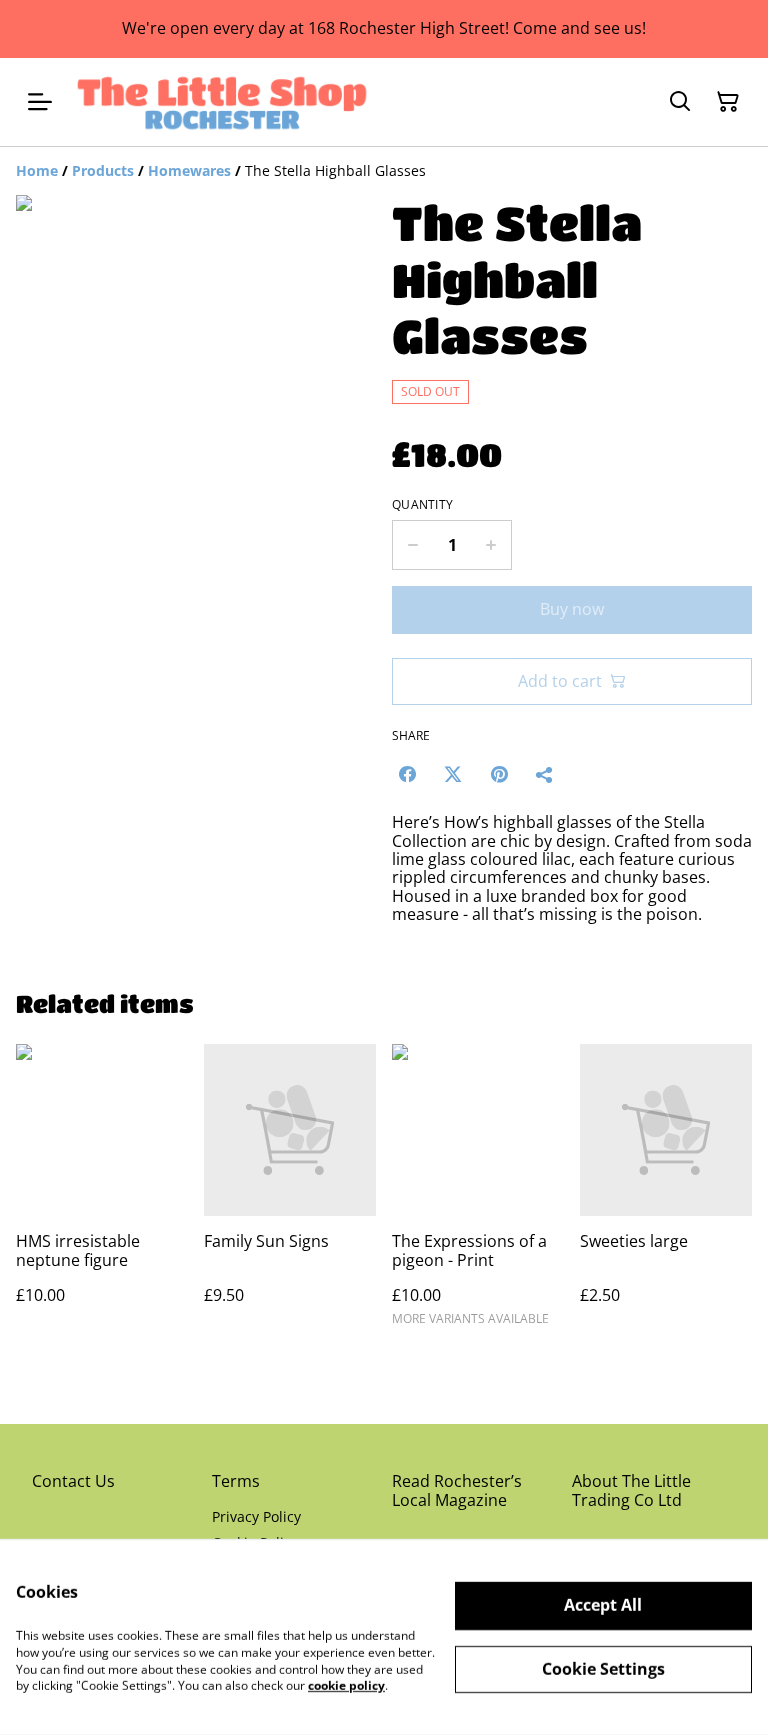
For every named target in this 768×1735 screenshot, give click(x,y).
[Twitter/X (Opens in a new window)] (453, 774)
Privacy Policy (256, 1516)
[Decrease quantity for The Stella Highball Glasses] (412, 545)
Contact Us (73, 1481)
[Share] (545, 774)
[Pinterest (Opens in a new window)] (499, 774)
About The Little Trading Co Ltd (631, 1490)
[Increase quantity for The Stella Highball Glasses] (491, 545)
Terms (236, 1481)
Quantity (422, 505)
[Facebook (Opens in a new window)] (407, 774)
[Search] (680, 102)
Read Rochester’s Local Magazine (457, 1490)
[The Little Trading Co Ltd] (222, 102)
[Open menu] (40, 102)
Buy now (572, 609)
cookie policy (346, 1685)
